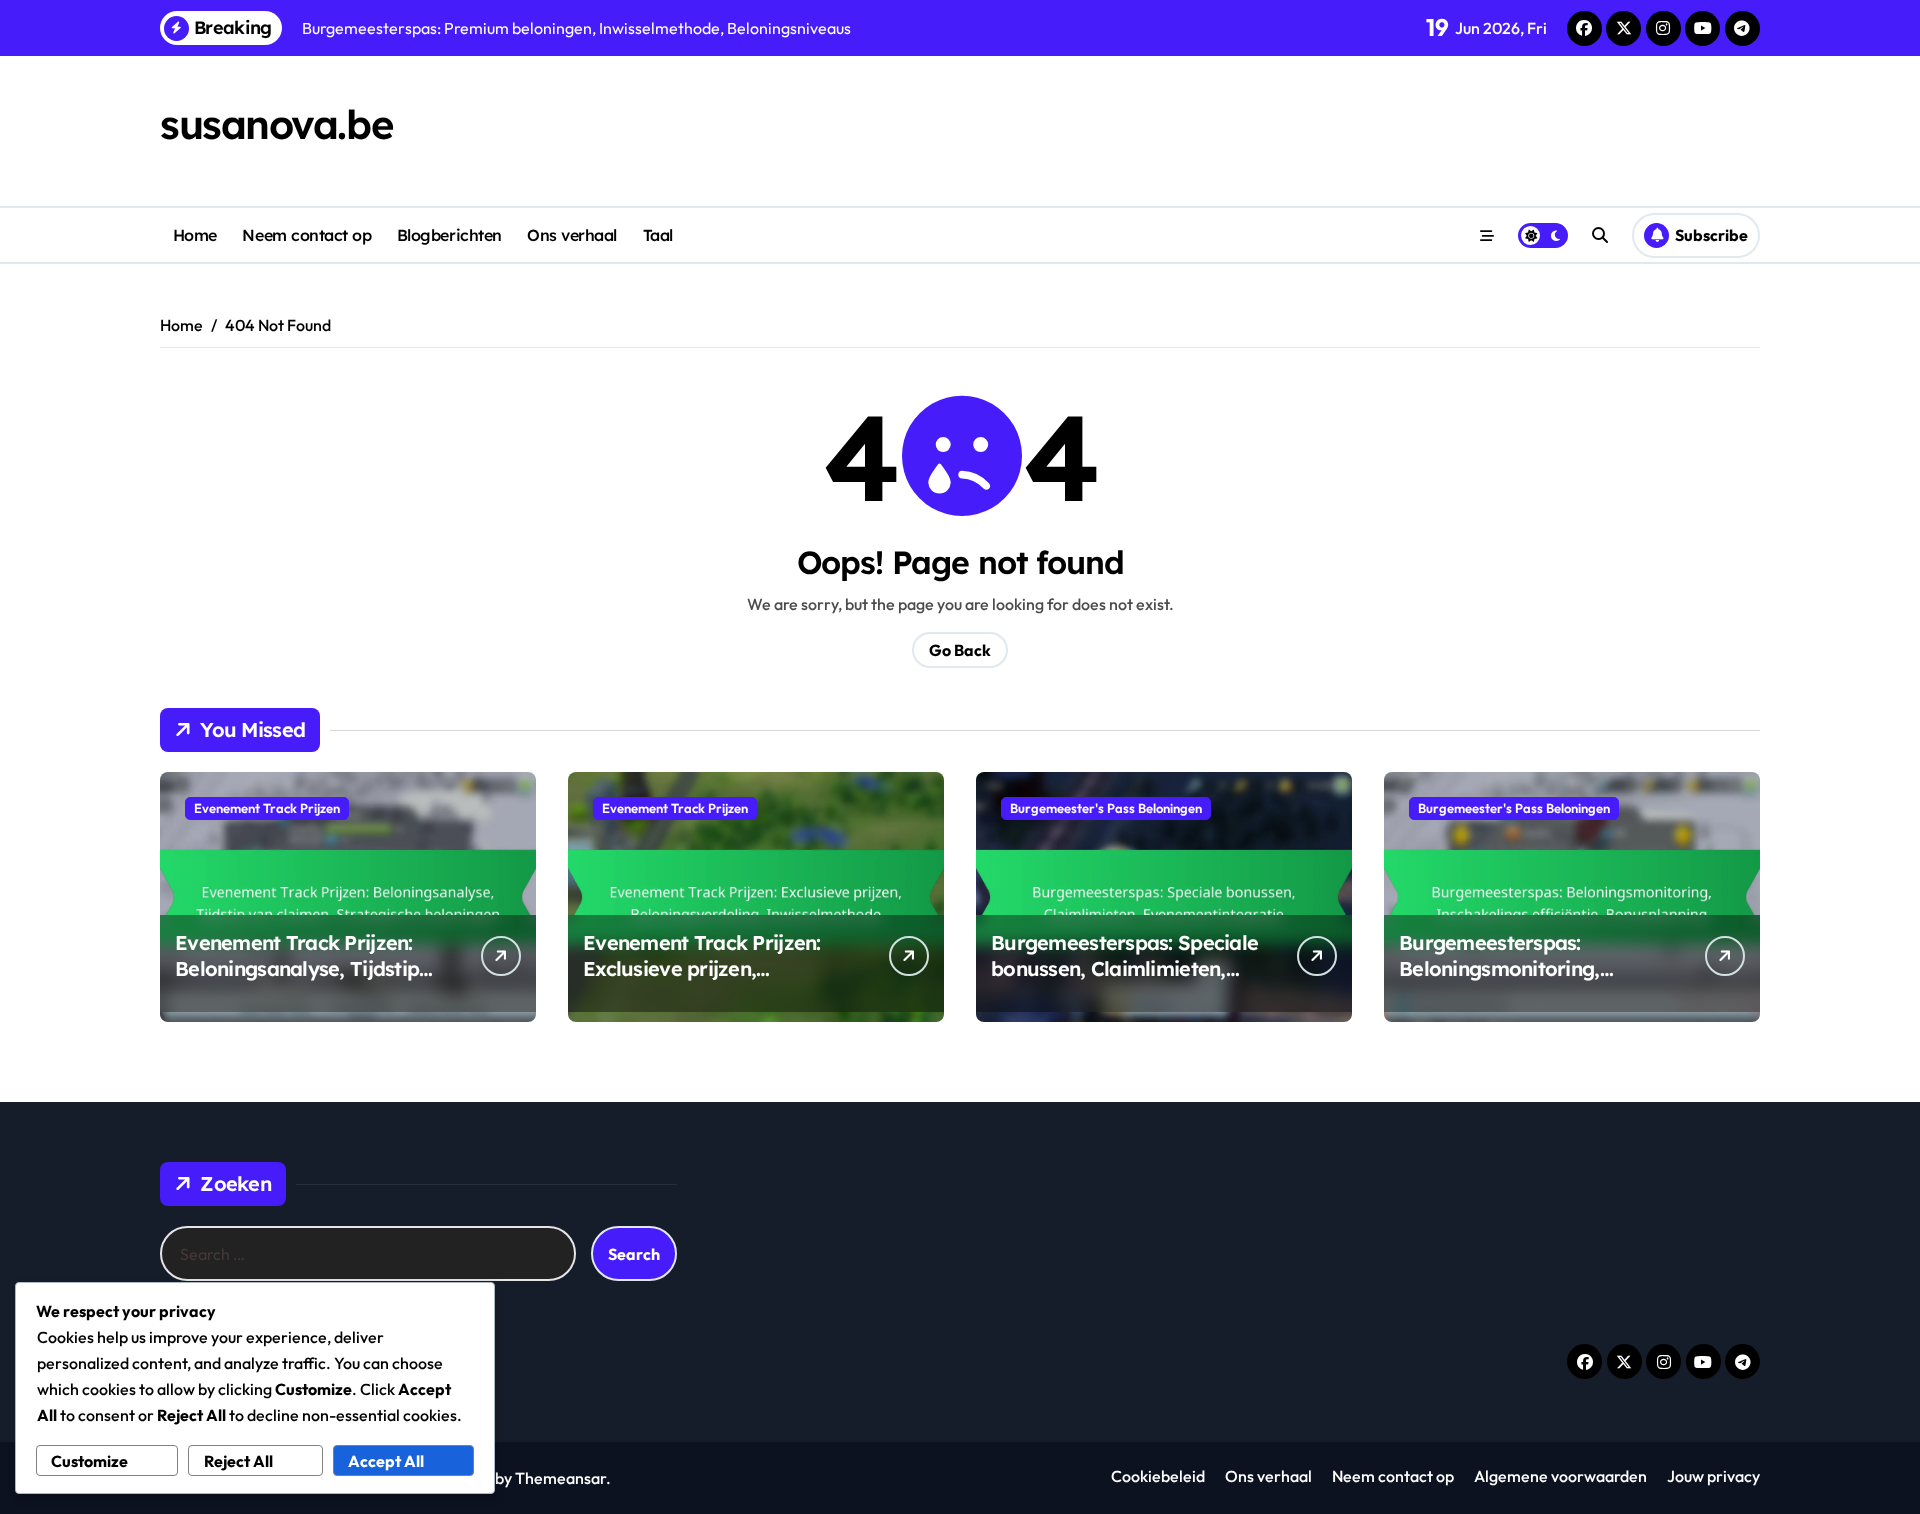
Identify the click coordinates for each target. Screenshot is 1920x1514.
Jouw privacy (1713, 1476)
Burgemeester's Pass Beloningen (1106, 808)
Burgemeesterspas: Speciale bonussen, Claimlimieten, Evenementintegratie (1124, 968)
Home (195, 235)
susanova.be (276, 124)
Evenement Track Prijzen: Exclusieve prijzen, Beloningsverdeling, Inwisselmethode (702, 981)
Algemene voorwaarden (1560, 1476)
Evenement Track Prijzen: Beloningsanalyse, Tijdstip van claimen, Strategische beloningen (297, 981)
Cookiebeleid (1158, 1476)
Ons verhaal (572, 235)
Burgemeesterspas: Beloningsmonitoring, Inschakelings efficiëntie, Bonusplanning (1516, 981)
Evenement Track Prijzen (267, 808)
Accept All (386, 1461)
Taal (658, 235)
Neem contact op (306, 235)
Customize (89, 1461)
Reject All (238, 1461)
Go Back (960, 650)
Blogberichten (449, 235)
